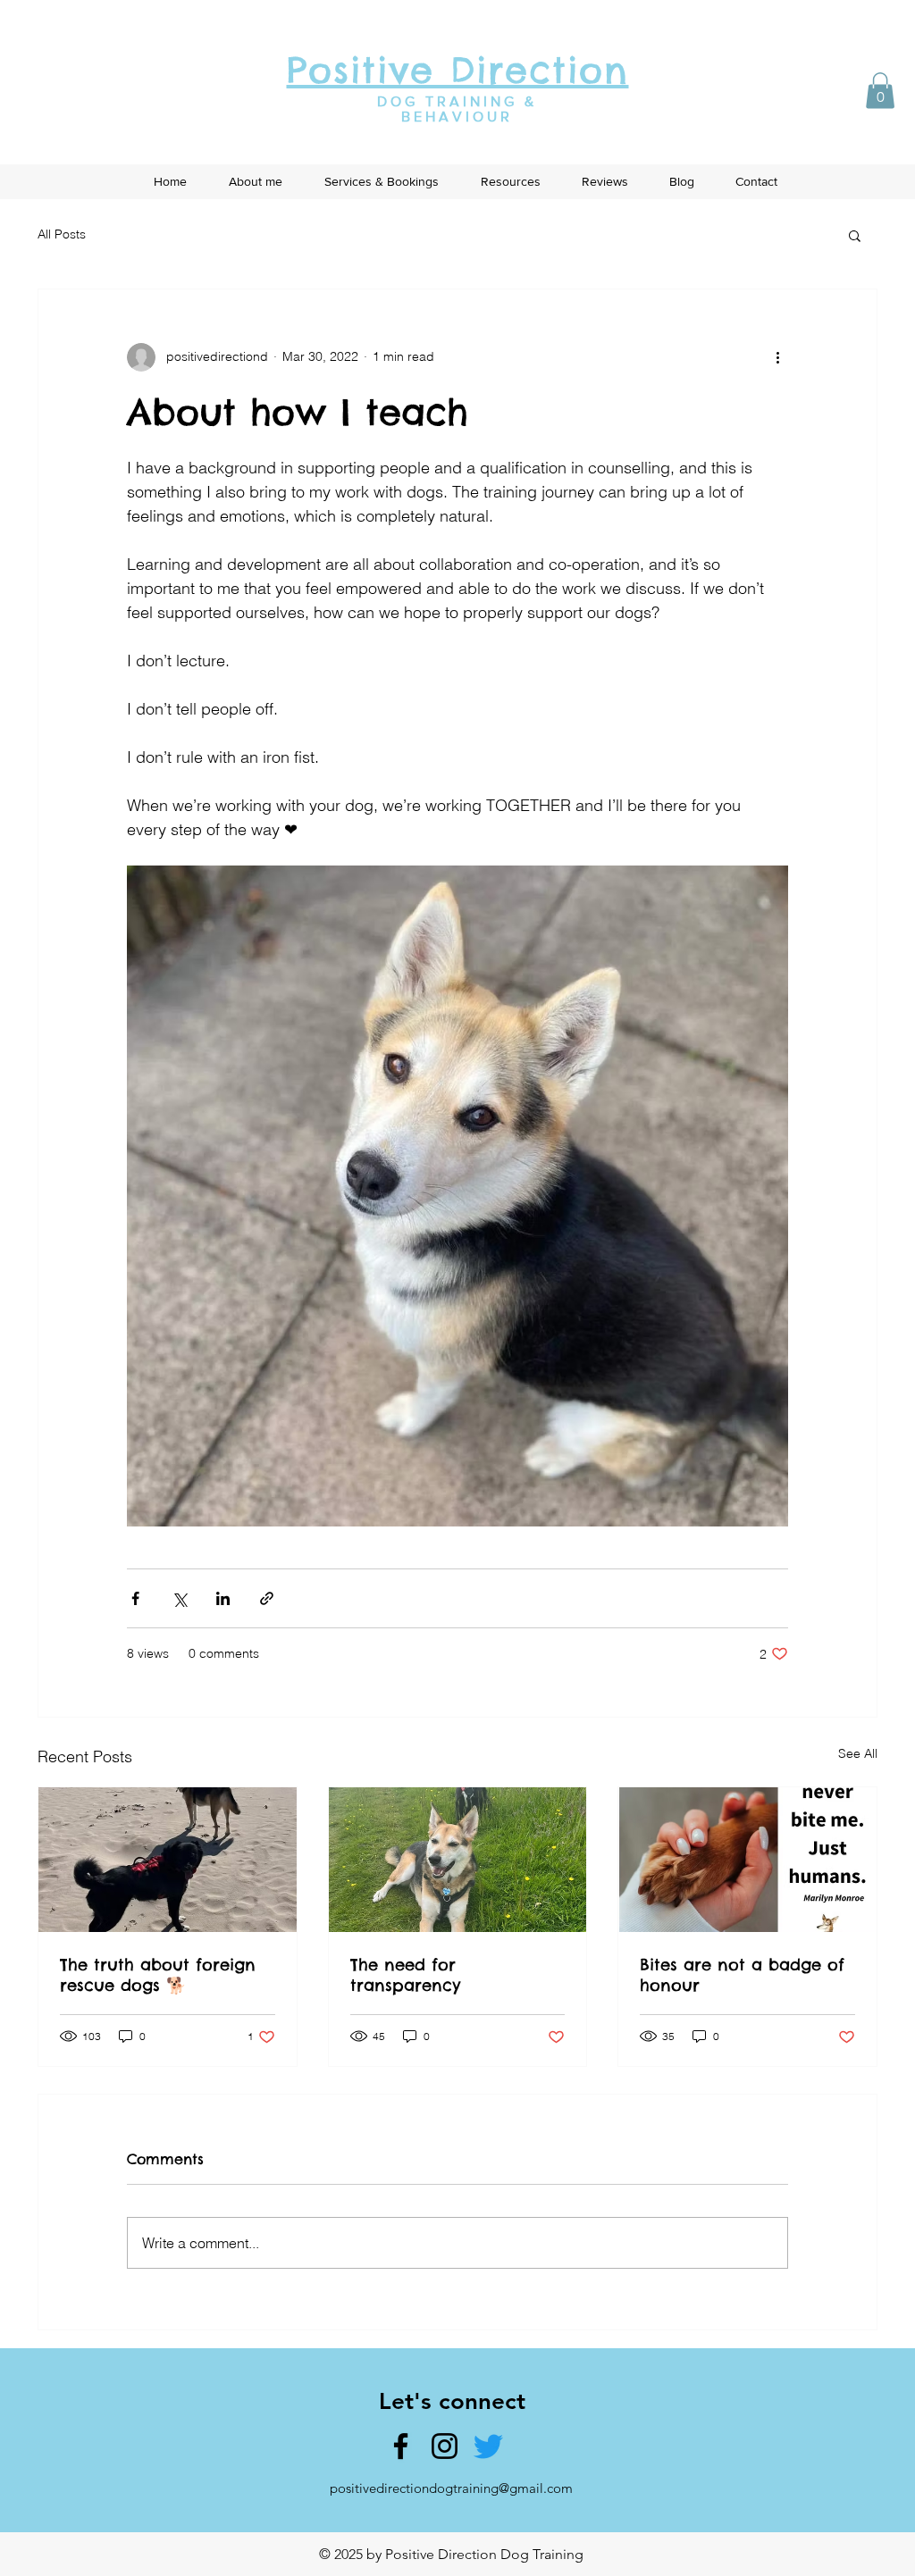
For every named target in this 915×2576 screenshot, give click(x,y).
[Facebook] (401, 2446)
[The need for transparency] (458, 1860)
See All (858, 1753)
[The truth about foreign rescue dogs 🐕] (168, 1860)
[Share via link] (267, 1598)
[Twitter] (488, 2446)
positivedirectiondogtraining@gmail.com (451, 2488)
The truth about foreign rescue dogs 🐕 (158, 1975)
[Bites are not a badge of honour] (747, 1860)
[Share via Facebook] (135, 1598)
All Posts (62, 234)
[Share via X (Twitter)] (179, 1598)
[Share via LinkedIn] (223, 1598)
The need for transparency (405, 1975)
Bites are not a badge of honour (742, 1975)
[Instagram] (445, 2446)
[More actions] (777, 357)
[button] (880, 91)
